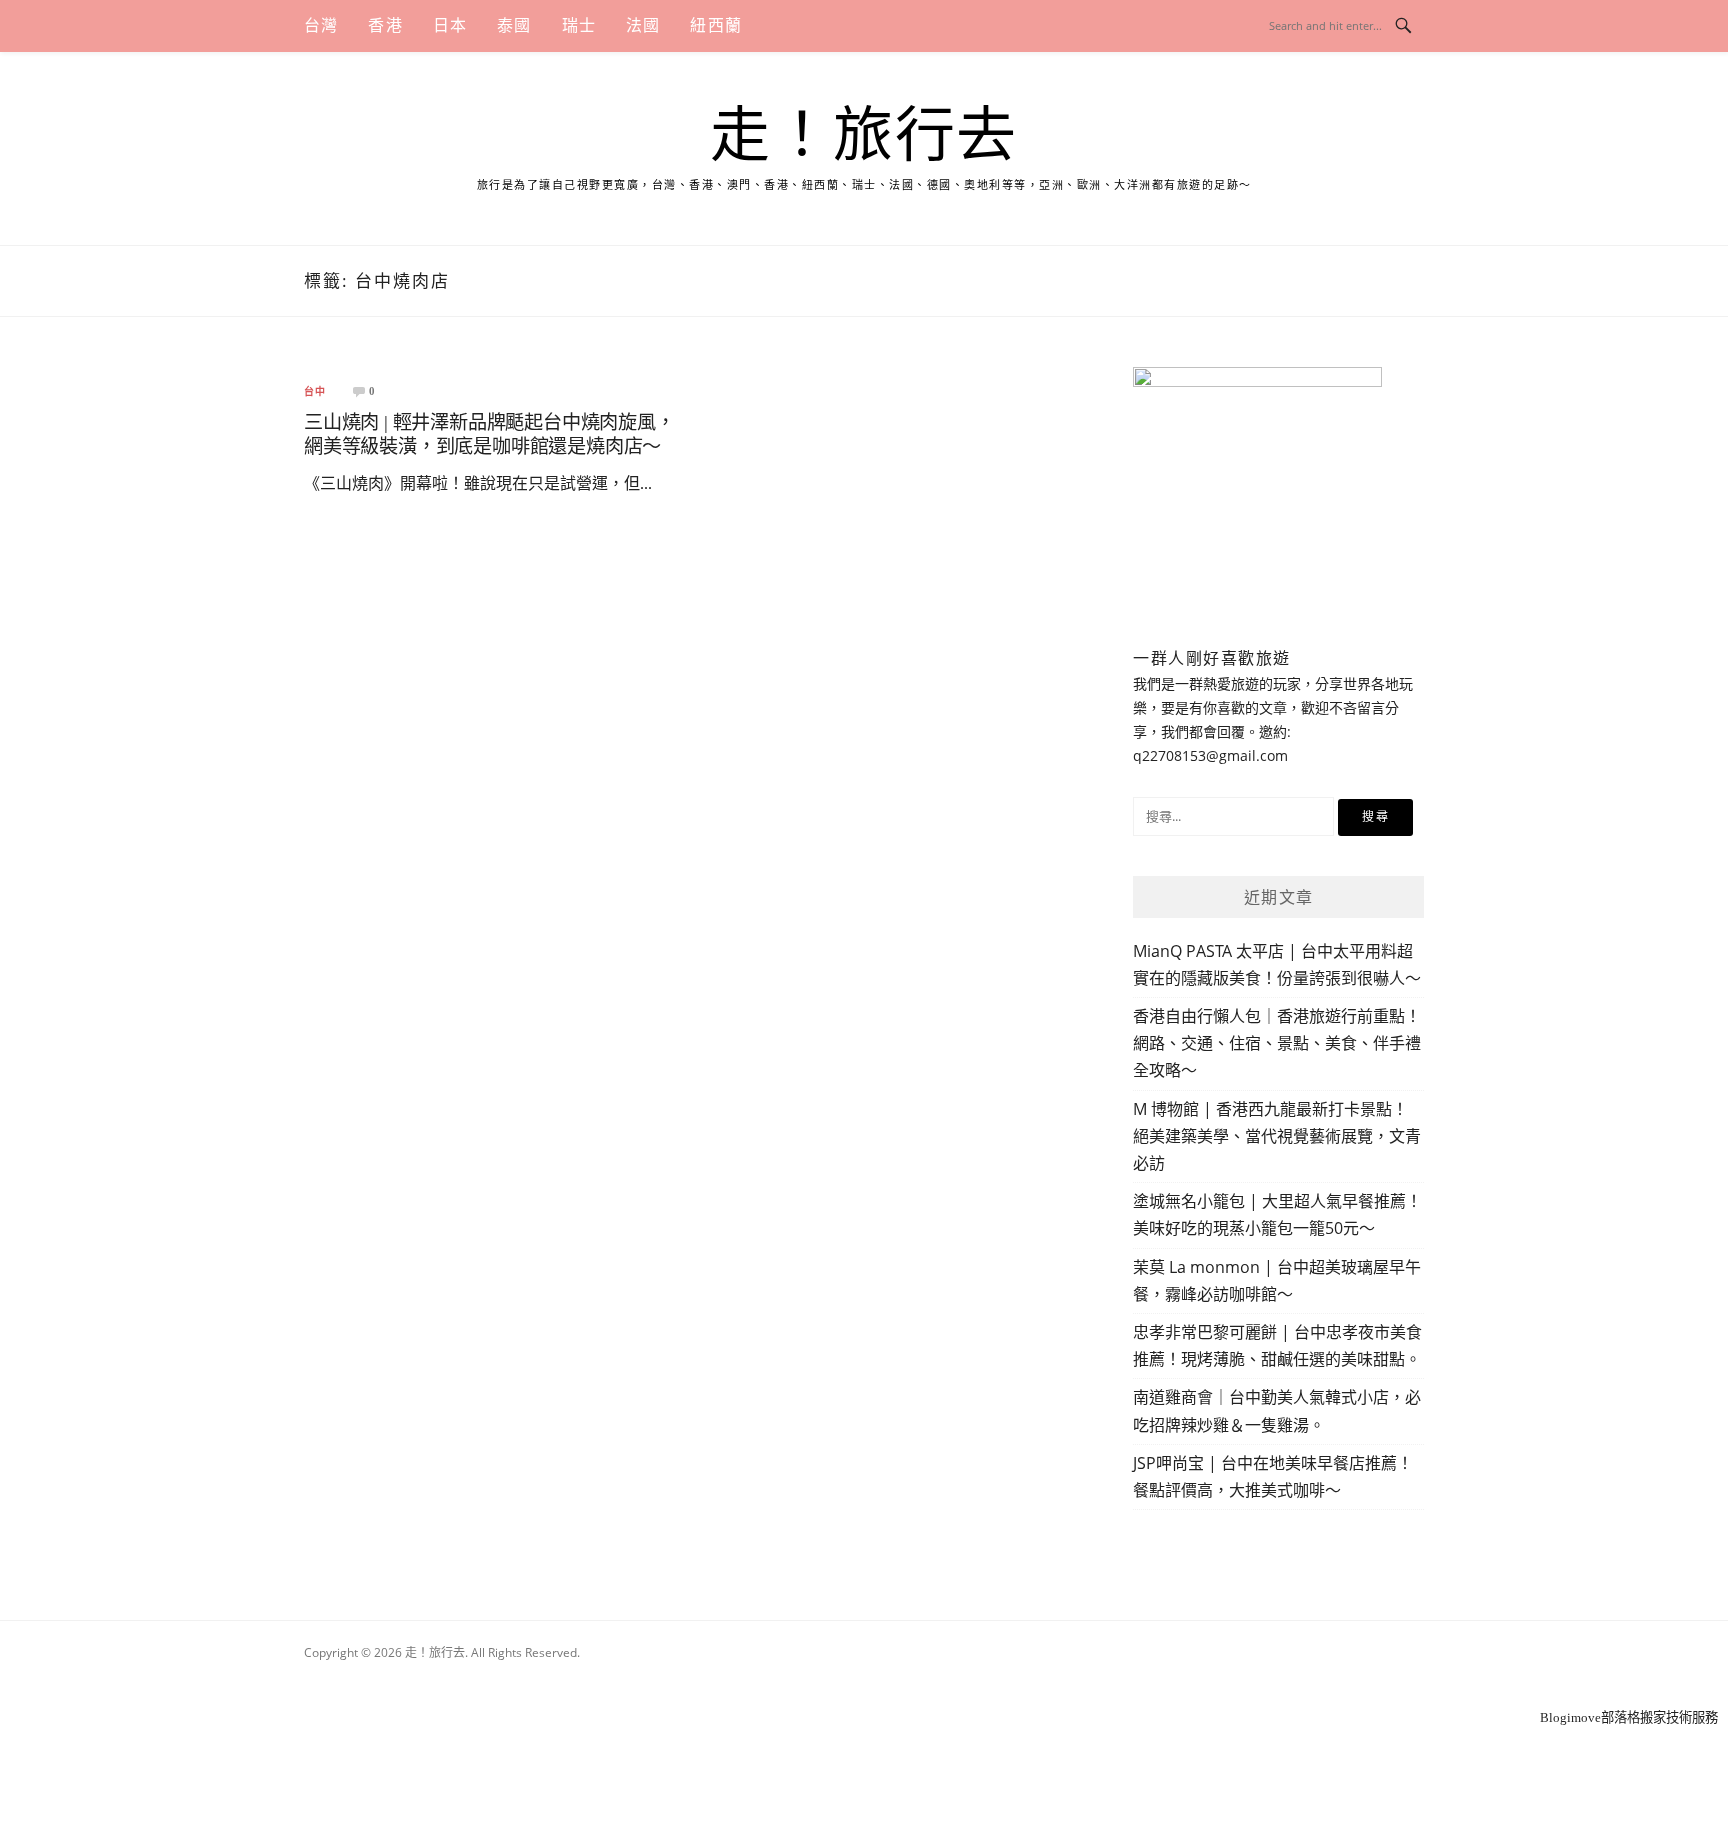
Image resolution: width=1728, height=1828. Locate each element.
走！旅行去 (864, 136)
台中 (315, 392)
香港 (385, 25)
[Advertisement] (864, 1680)
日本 (450, 25)
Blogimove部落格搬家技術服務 (1629, 1717)
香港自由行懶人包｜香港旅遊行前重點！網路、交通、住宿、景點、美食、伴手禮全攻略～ (1277, 1043)
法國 (643, 25)
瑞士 (579, 25)
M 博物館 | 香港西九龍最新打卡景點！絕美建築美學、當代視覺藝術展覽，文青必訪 (1277, 1136)
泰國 (514, 25)
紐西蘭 (716, 25)
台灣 (321, 25)
